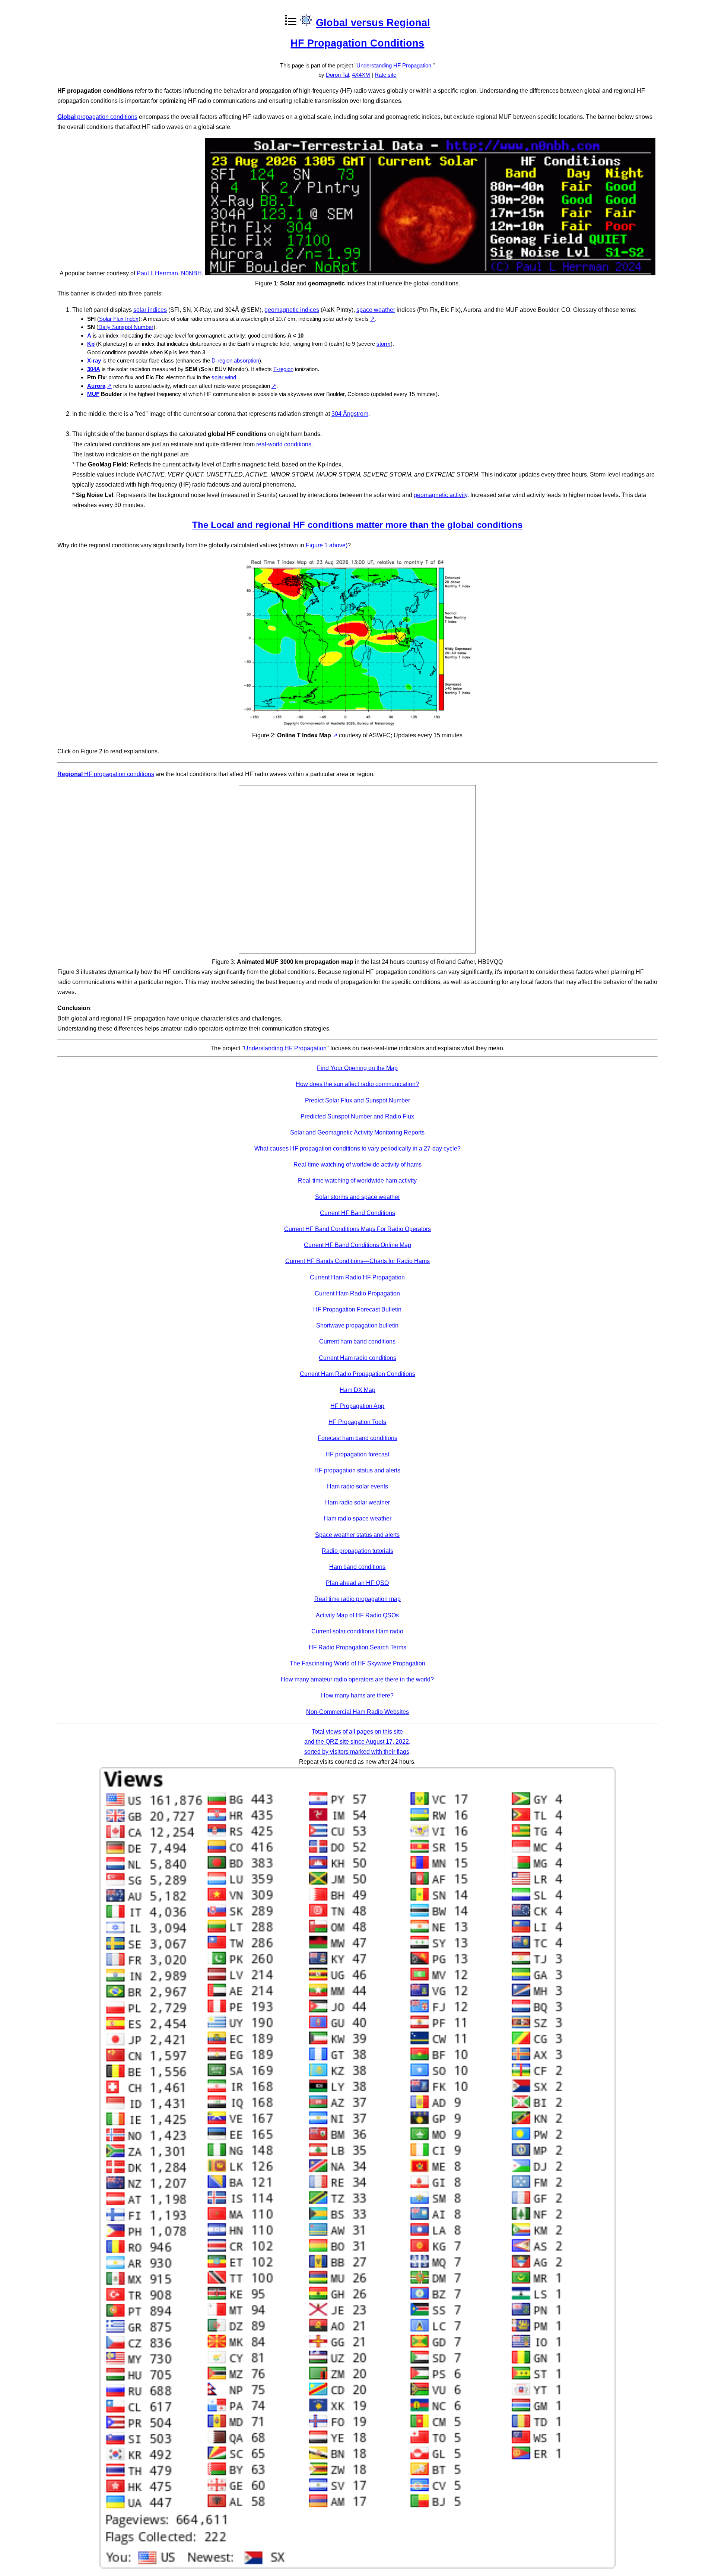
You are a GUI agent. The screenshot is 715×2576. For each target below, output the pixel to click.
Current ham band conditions (357, 1341)
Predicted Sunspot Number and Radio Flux (357, 1116)
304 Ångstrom (350, 414)
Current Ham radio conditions (357, 1358)
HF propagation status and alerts (357, 1470)
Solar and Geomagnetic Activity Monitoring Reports (357, 1132)
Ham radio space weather (357, 1518)
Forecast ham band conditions (357, 1438)
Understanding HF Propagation (394, 65)
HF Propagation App (357, 1406)
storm (384, 344)
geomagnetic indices (292, 310)
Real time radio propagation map (357, 1599)
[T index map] (357, 725)
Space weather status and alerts (357, 1535)
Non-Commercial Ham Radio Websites (357, 1712)
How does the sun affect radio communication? (357, 1084)
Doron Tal (337, 75)
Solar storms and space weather (357, 1197)
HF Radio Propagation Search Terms (357, 1647)
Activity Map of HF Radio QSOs (357, 1615)
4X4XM (361, 75)
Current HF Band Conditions (357, 1213)
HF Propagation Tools (357, 1422)
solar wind (224, 377)
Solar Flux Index (119, 319)
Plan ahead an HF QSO (357, 1583)
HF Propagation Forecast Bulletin (357, 1309)
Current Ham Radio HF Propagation (357, 1277)
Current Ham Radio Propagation (357, 1293)
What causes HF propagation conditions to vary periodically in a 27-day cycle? (357, 1148)
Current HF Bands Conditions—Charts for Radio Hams (357, 1261)
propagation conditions (97, 117)
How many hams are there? (357, 1695)
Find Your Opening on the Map (357, 1068)
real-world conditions (284, 444)
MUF (93, 394)
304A (94, 369)
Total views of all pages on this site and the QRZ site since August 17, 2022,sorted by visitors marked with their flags (357, 1742)
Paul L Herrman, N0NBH (169, 273)
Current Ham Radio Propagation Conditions (357, 1374)
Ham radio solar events (357, 1486)
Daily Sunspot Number (126, 327)
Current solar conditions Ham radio (357, 1631)
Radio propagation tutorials (357, 1551)
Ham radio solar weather (357, 1502)
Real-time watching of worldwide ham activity (357, 1181)
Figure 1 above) (327, 545)
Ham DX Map (357, 1390)
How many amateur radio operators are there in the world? (357, 1679)
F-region (283, 369)
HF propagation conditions (106, 774)
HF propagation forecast (357, 1454)
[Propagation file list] (290, 22)
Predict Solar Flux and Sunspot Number (357, 1100)
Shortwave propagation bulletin (357, 1325)
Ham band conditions (357, 1567)
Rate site (385, 75)
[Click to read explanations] (430, 273)
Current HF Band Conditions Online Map (357, 1245)
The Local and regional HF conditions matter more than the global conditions (357, 525)
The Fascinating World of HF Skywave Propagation (357, 1663)
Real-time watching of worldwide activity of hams (357, 1164)
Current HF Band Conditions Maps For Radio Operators (357, 1229)
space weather (376, 310)
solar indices (150, 310)
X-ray (94, 360)
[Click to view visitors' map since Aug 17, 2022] (358, 2566)
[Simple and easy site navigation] (306, 22)
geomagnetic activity (441, 495)
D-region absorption (235, 360)
